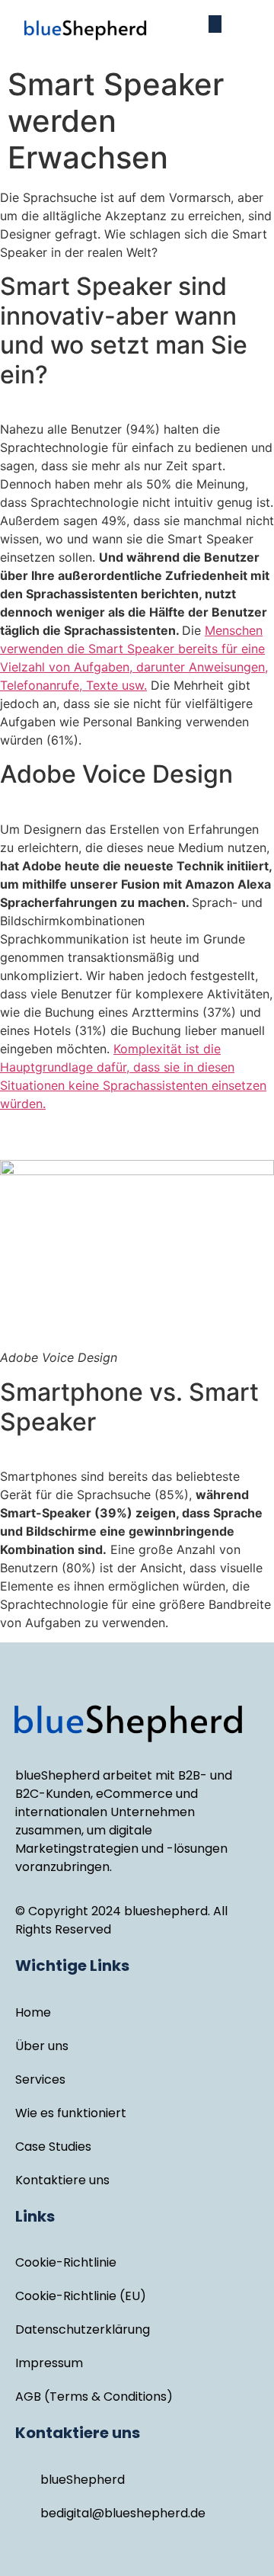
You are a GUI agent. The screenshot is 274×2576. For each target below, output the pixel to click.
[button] (215, 24)
